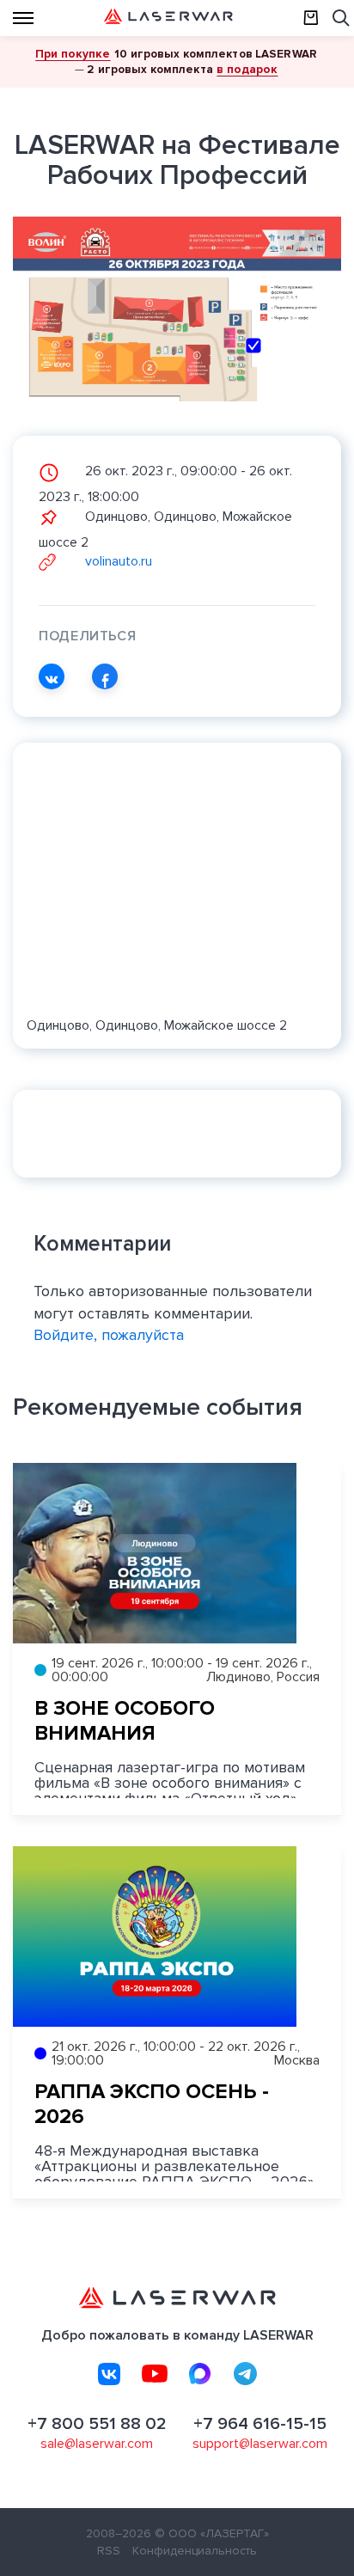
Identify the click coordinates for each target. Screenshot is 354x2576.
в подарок (247, 69)
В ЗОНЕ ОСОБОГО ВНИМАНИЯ (125, 1721)
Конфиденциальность (195, 2551)
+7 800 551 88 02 (97, 2424)
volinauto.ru (117, 561)
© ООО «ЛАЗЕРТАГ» (212, 2533)
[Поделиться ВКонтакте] (52, 676)
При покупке (73, 54)
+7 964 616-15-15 (260, 2424)
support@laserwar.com (260, 2444)
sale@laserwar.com (97, 2444)
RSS (109, 2551)
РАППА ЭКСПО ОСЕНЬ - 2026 (152, 2104)
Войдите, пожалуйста (109, 1335)
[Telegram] (246, 2374)
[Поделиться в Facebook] (105, 676)
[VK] (109, 2374)
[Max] (200, 2374)
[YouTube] (155, 2374)
